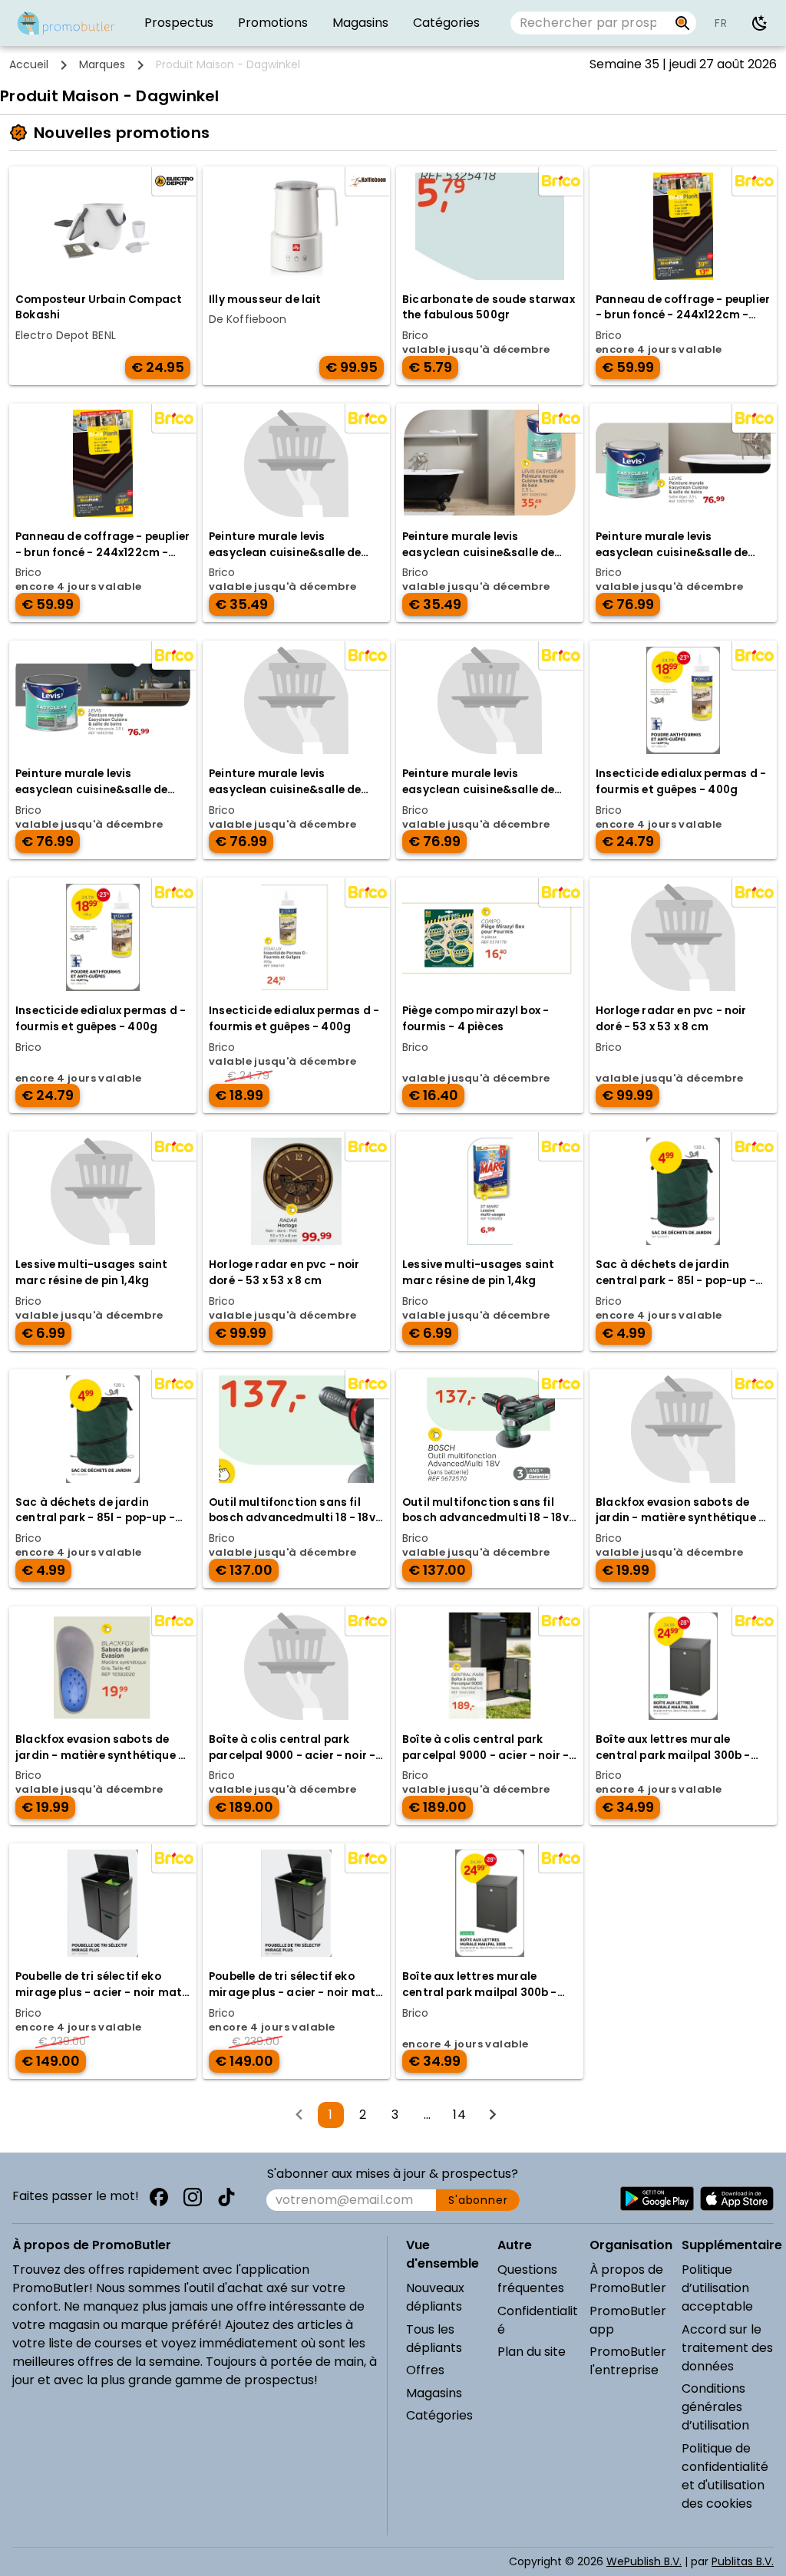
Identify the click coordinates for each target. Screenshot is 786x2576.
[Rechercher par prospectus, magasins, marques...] (683, 23)
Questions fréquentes (531, 2279)
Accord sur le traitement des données (727, 2348)
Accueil (29, 64)
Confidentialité (538, 2320)
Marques (102, 64)
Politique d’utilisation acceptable (717, 2288)
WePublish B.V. (644, 2561)
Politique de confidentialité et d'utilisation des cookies (725, 2476)
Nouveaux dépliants (435, 2297)
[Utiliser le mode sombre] (760, 23)
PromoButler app (628, 2320)
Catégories (439, 2415)
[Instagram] (193, 2197)
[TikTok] (226, 2197)
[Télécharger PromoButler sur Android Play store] (657, 2199)
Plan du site (532, 2352)
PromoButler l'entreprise (628, 2361)
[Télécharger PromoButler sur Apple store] (737, 2199)
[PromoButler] (66, 23)
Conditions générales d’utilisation (715, 2407)
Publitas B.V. (743, 2561)
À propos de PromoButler (628, 2279)
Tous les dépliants (434, 2339)
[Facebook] (159, 2197)
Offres (425, 2370)
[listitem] (179, 23)
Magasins (434, 2393)
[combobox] (589, 23)
